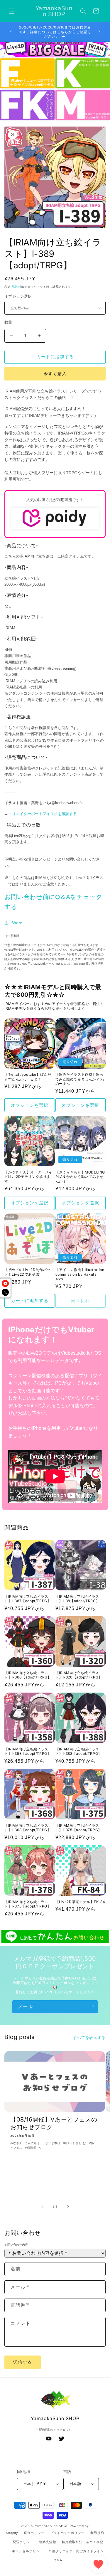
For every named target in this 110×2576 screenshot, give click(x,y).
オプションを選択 (30, 1105)
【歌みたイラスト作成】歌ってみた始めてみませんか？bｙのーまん (81, 1079)
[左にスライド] (42, 2207)
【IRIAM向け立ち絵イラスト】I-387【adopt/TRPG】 (28, 1599)
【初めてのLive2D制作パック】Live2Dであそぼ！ (27, 1272)
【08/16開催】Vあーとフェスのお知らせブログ (54, 2123)
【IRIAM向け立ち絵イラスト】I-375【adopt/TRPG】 (79, 1828)
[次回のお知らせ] (99, 32)
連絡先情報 (48, 2542)
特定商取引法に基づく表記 (82, 2542)
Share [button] (17, 923)
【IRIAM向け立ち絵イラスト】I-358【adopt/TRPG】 (28, 1751)
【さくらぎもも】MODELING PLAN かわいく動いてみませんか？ (80, 1177)
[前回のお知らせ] (11, 32)
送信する (23, 2362)
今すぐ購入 (55, 374)
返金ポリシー (34, 2533)
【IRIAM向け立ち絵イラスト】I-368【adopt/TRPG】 (28, 1828)
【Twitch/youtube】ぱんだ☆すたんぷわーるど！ (28, 1077)
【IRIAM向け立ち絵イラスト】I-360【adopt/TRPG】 (28, 1675)
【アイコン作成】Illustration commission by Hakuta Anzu (80, 1274)
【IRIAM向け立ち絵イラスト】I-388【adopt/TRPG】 (79, 1751)
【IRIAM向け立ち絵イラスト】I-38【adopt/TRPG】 (78, 1599)
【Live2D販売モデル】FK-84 (80, 1902)
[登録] (92, 2007)
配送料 (16, 287)
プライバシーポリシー (67, 2533)
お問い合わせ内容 (16, 2245)
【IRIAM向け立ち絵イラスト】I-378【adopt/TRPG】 (28, 1904)
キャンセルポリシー (27, 2551)
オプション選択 (18, 296)
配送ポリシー (23, 2542)
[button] (12, 11)
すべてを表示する (89, 2038)
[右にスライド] (68, 2207)
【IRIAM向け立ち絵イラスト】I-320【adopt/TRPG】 (79, 1675)
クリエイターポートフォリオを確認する (43, 814)
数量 (8, 322)
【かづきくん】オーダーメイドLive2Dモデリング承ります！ (28, 1177)
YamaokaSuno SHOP (52, 2526)
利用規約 (97, 2533)
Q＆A (58, 2560)
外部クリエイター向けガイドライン (76, 2551)
